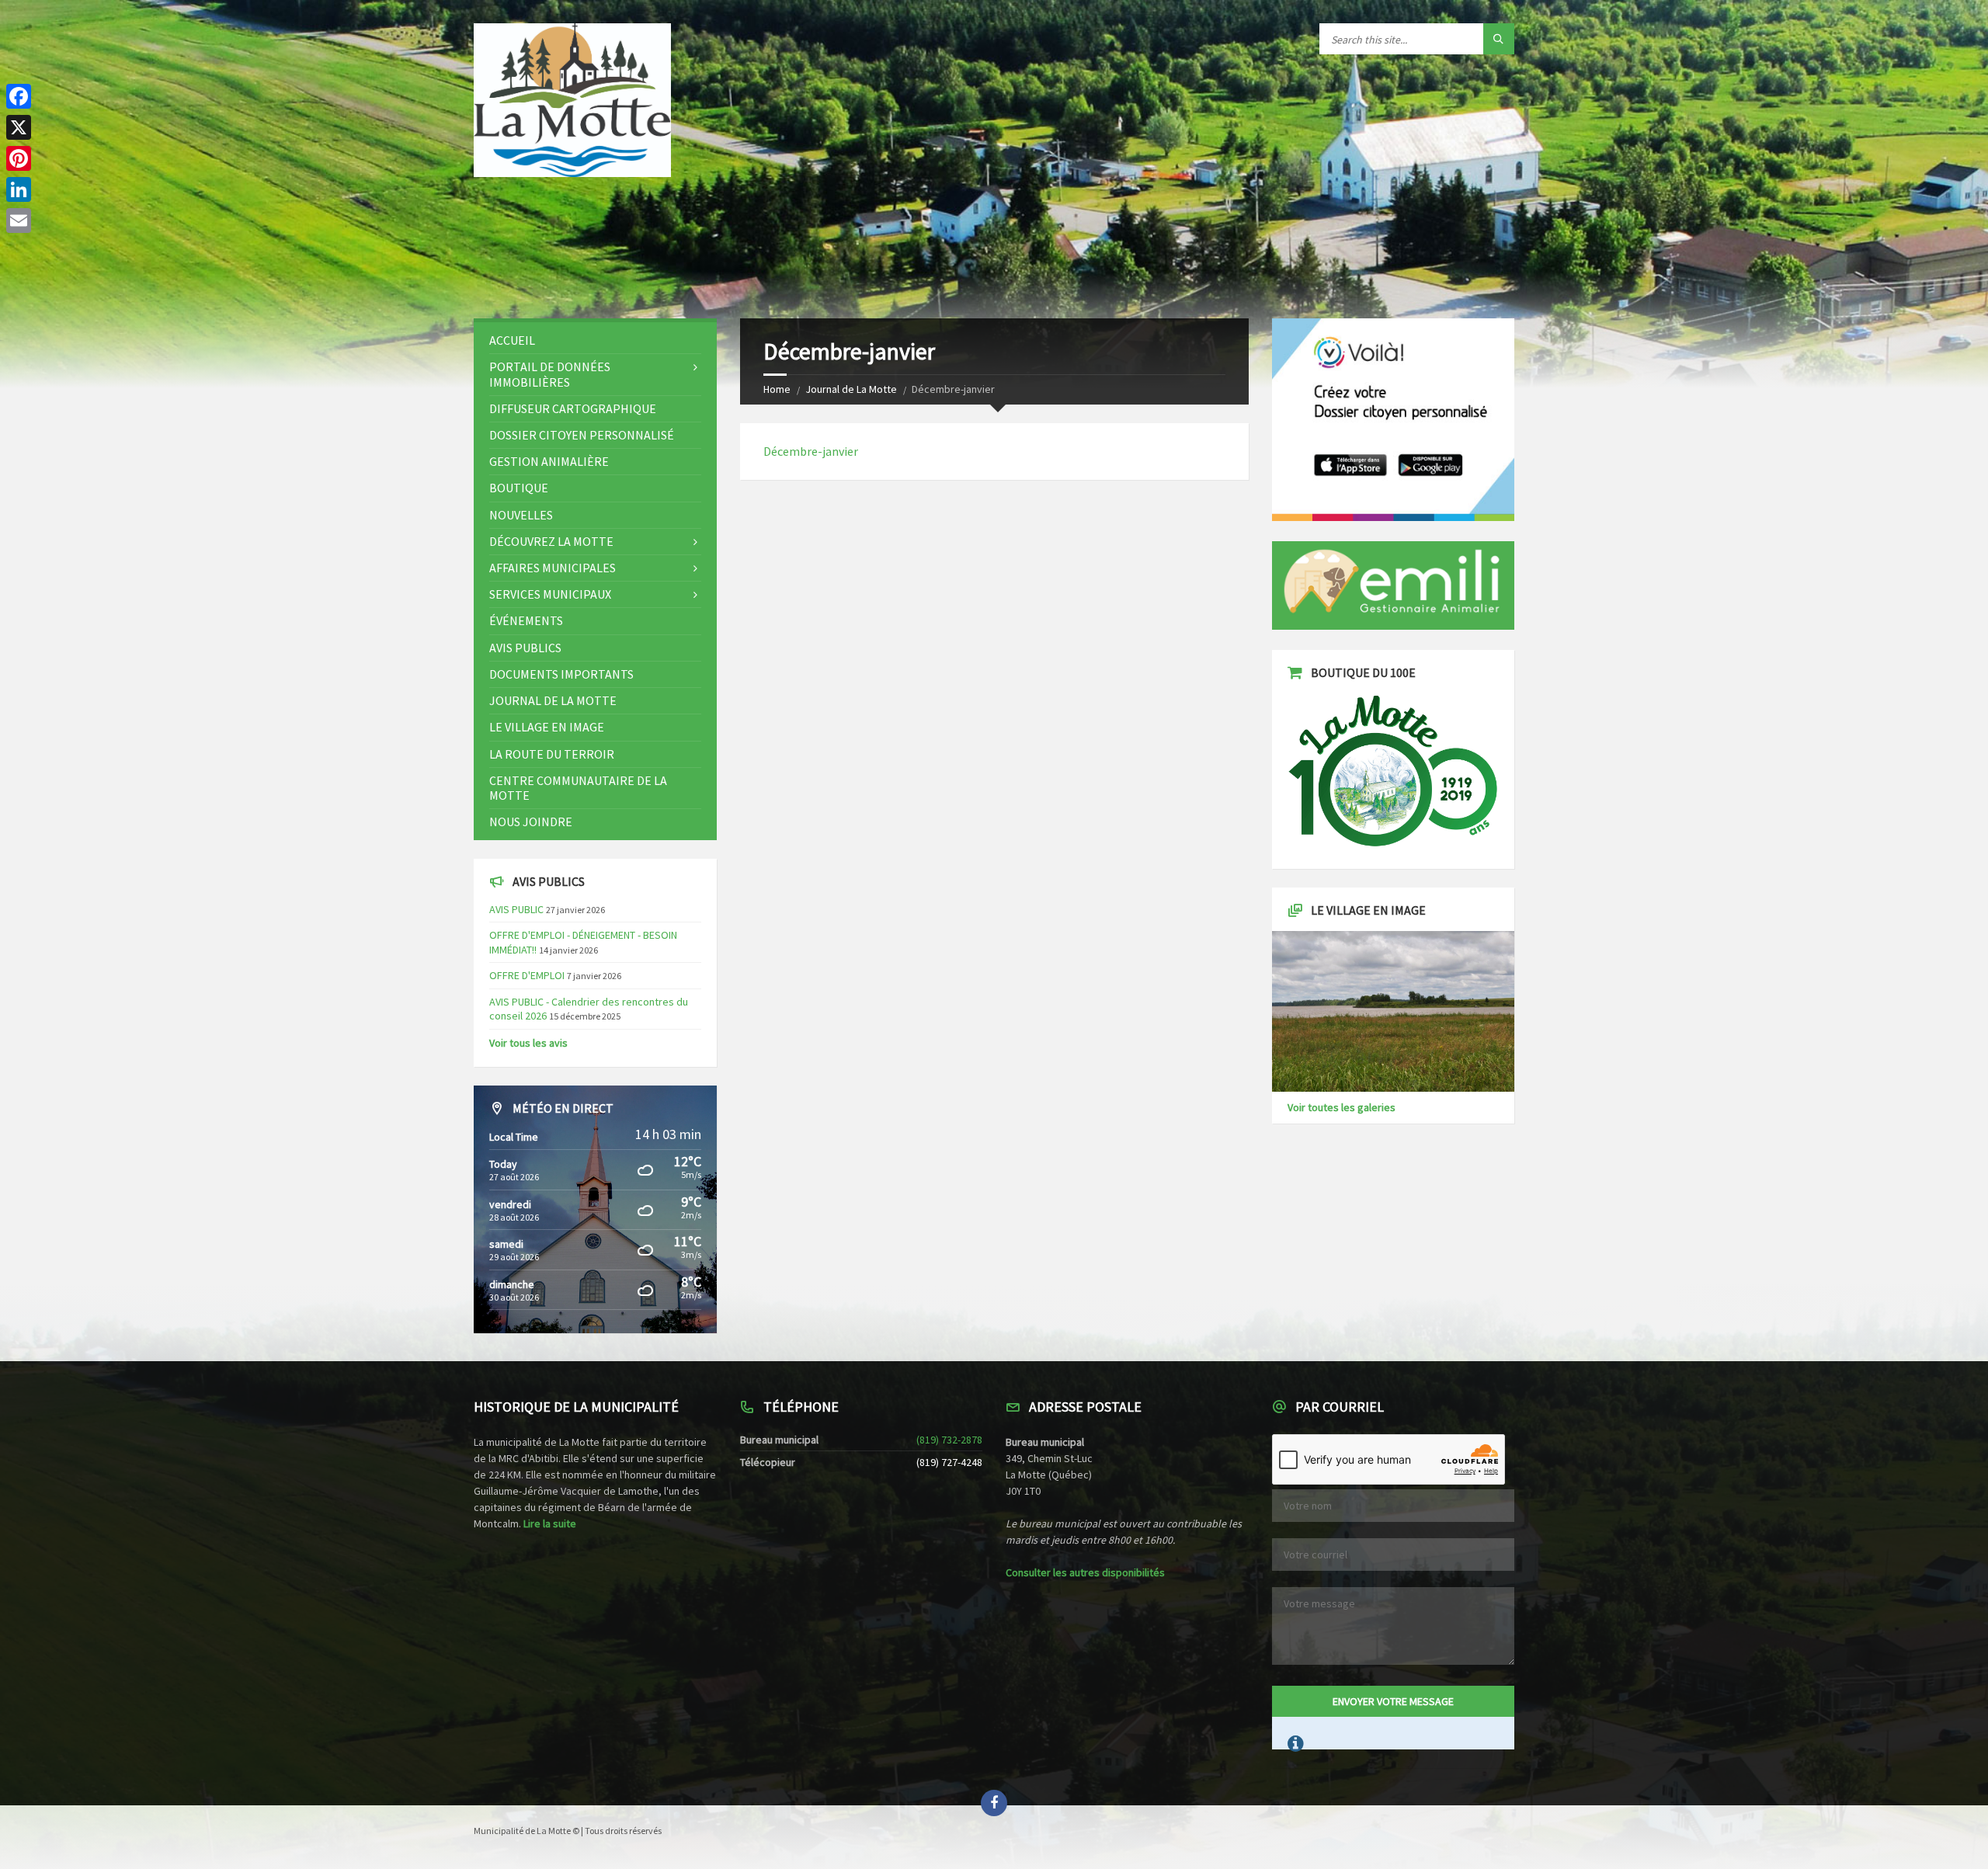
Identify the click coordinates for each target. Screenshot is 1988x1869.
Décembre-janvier (811, 451)
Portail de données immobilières (550, 374)
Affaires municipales (553, 568)
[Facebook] (19, 96)
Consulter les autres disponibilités (1085, 1572)
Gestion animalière (549, 461)
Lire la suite (550, 1523)
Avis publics (525, 648)
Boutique (519, 488)
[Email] (19, 221)
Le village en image (547, 727)
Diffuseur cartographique (573, 408)
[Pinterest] (19, 158)
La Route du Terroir (552, 754)
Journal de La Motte (851, 389)
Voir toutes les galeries (1342, 1107)
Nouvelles (521, 515)
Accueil (512, 340)
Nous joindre (531, 822)
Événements (526, 620)
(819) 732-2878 (949, 1440)
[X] (19, 127)
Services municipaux (550, 594)
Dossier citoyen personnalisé (582, 435)
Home (777, 389)
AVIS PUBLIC (516, 909)
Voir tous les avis (528, 1043)
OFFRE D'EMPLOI (527, 975)
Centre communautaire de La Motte (578, 788)
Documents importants (561, 674)
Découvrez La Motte (551, 541)
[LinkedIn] (19, 189)
